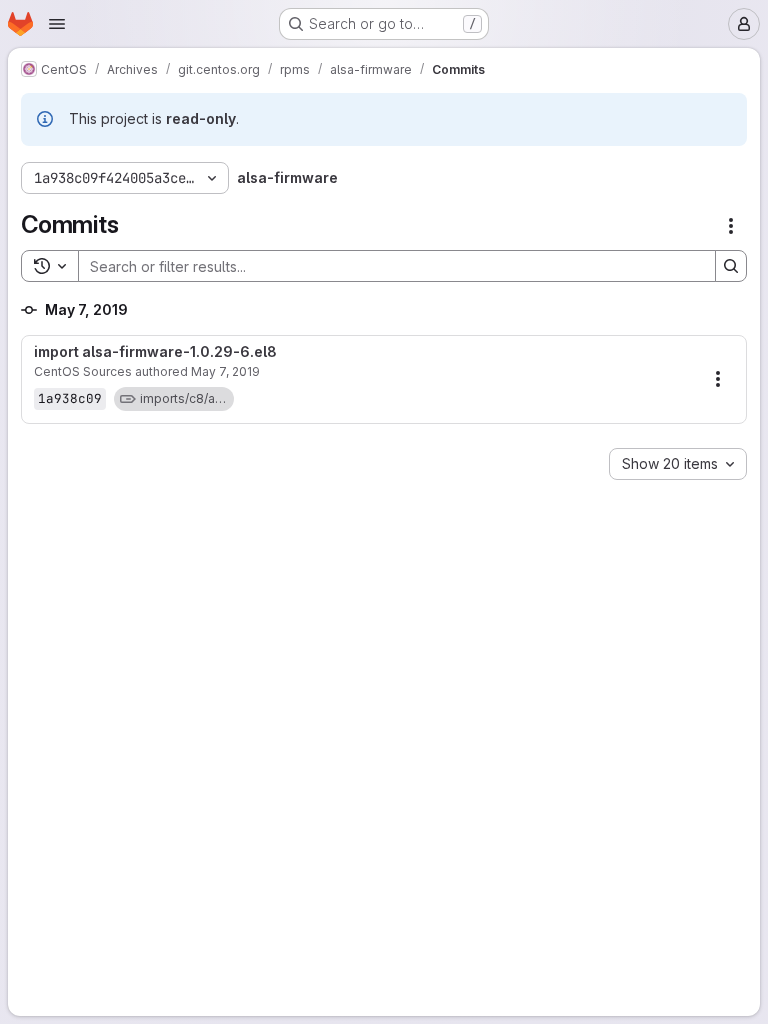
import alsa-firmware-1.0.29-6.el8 (155, 352)
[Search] (731, 266)
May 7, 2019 (225, 371)
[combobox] (678, 464)
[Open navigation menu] (57, 24)
